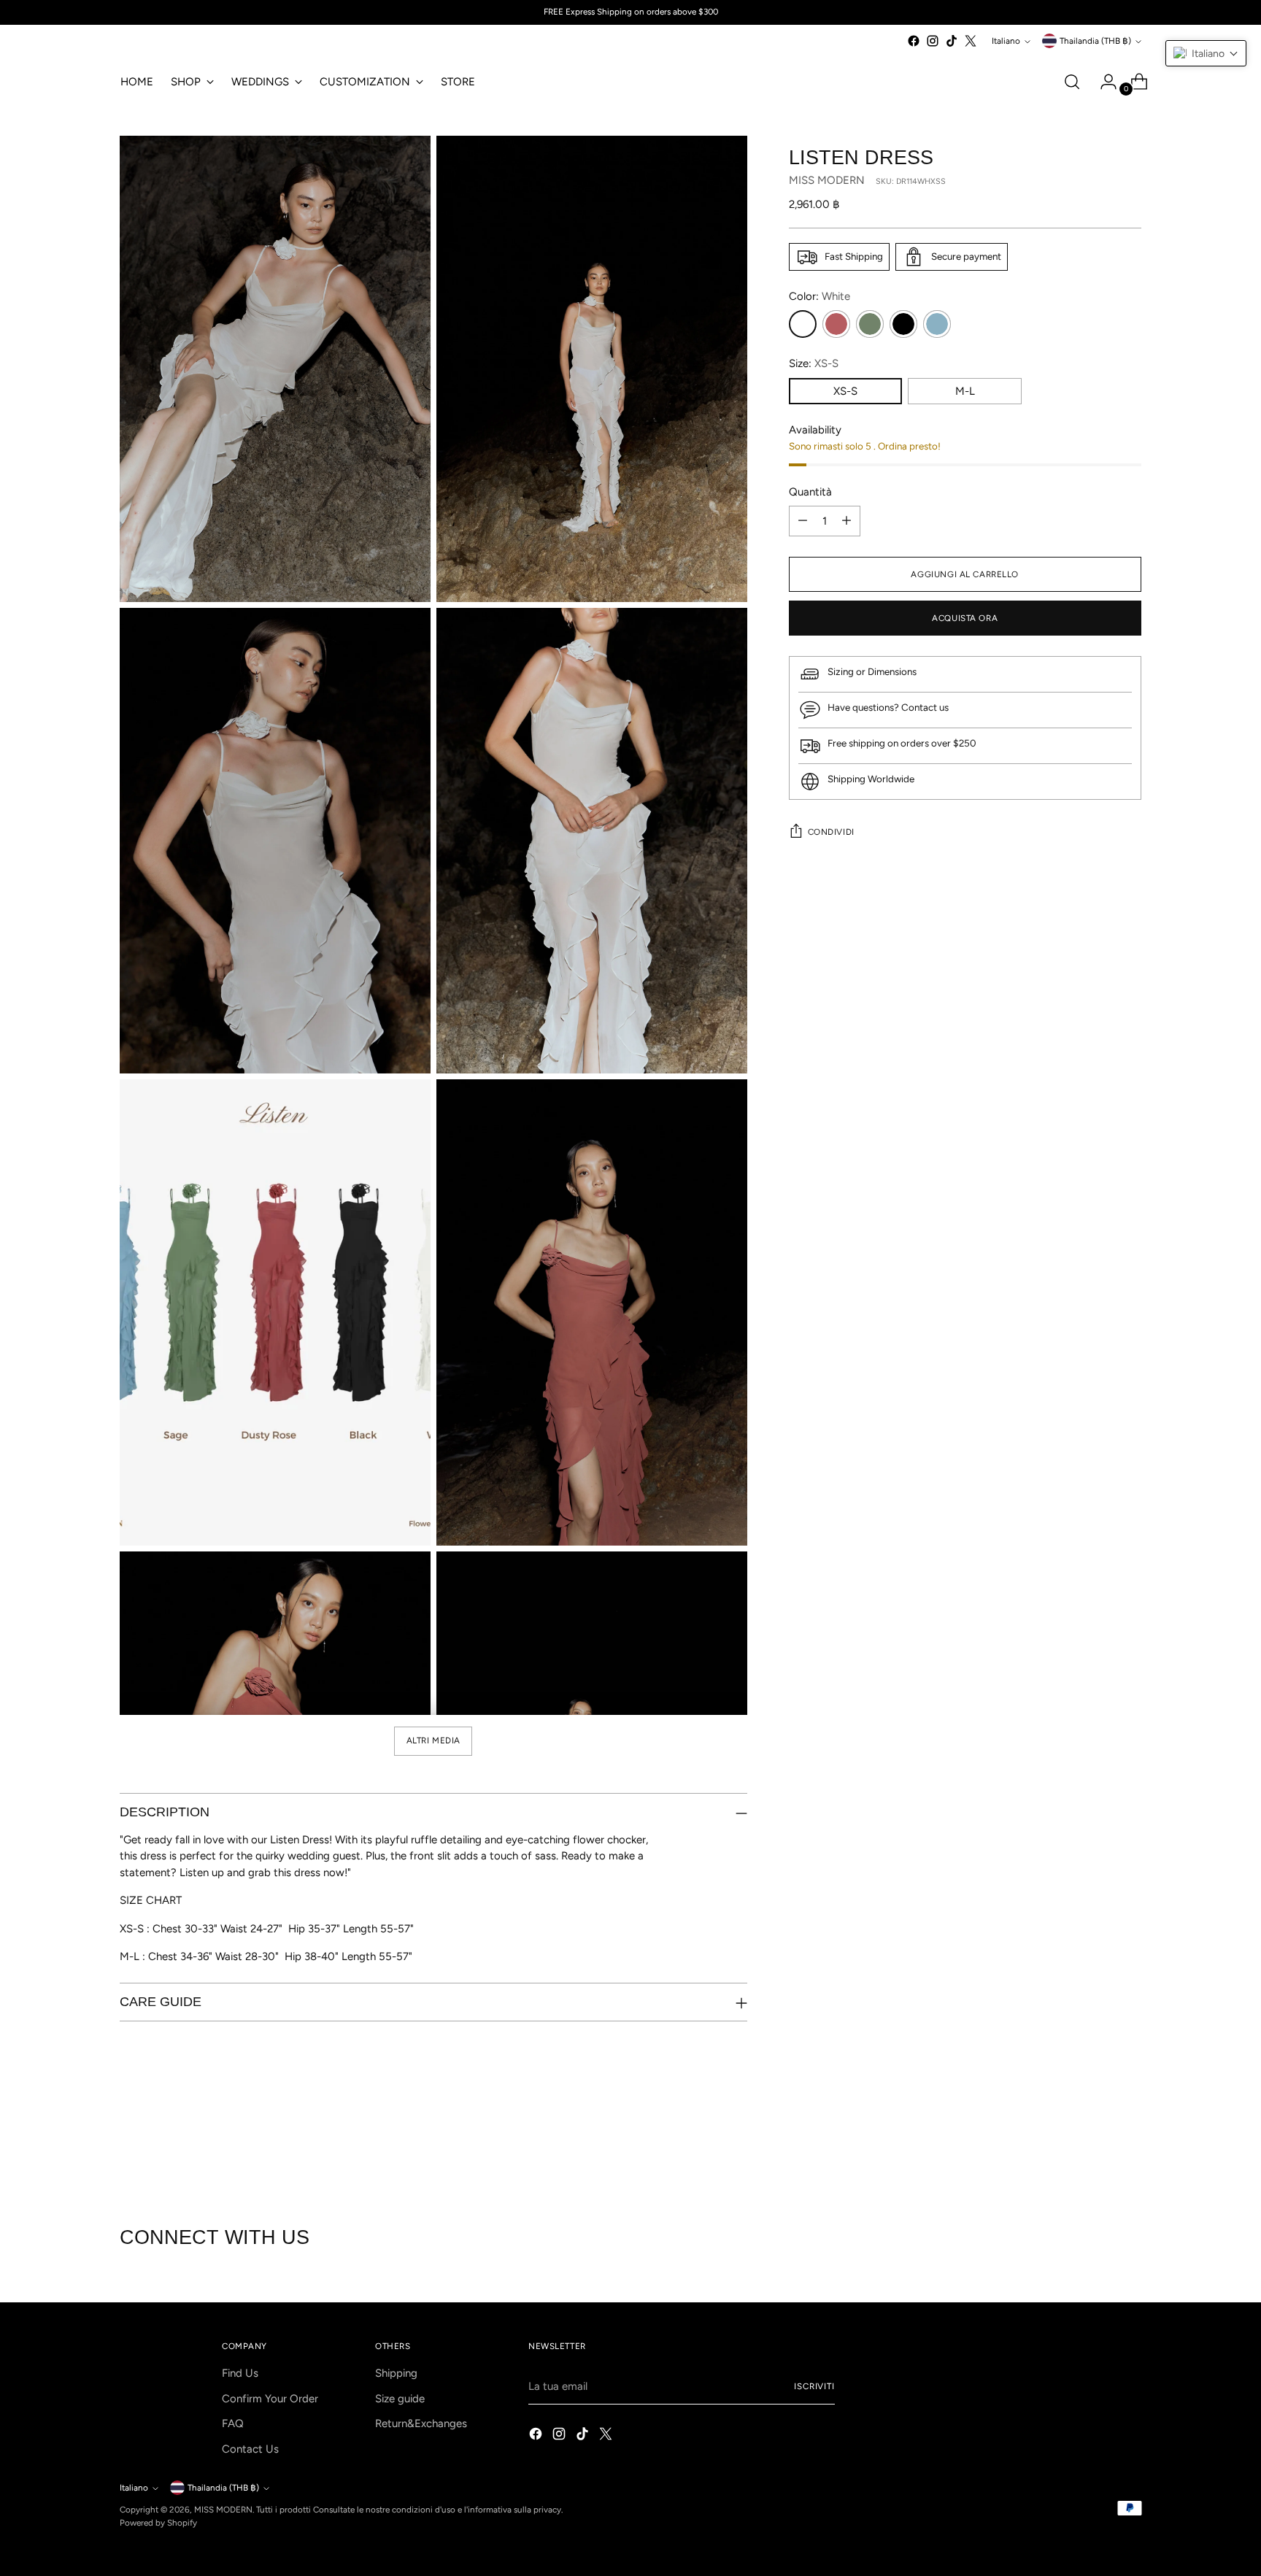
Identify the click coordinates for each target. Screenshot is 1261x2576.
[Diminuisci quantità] (803, 521)
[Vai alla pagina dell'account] (1103, 82)
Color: (820, 296)
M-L (965, 391)
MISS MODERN (827, 180)
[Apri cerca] (1072, 82)
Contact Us (250, 2449)
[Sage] (870, 324)
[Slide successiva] (1129, 2148)
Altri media (433, 1740)
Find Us (240, 2373)
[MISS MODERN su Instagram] (933, 41)
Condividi (831, 832)
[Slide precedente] (1095, 2148)
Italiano (1006, 41)
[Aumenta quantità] (847, 521)
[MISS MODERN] (163, 45)
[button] (1206, 53)
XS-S (845, 391)
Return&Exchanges (421, 2423)
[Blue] (937, 324)
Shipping (396, 2373)
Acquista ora (965, 618)
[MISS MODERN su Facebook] (914, 41)
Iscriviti (814, 2386)
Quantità (810, 492)
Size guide (400, 2399)
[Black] (903, 324)
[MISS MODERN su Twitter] (971, 41)
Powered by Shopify (158, 2523)
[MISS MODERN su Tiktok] (952, 41)
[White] (803, 324)
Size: (814, 363)
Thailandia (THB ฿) (1095, 41)
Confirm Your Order (270, 2399)
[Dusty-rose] (836, 324)
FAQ (233, 2423)
